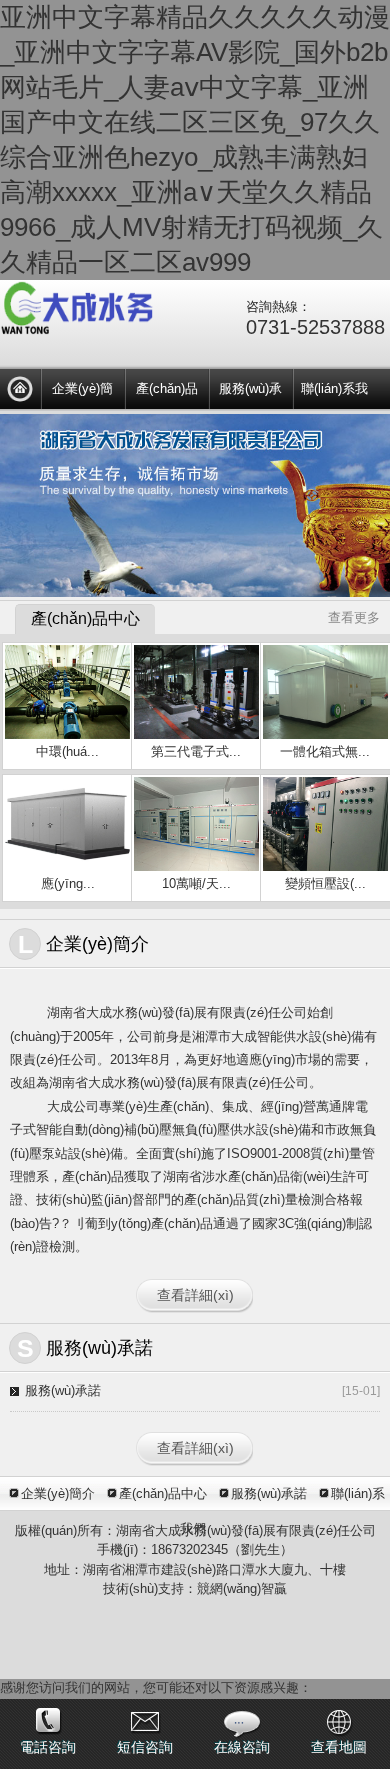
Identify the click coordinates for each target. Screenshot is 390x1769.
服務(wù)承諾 (250, 392)
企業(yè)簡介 (82, 392)
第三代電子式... (196, 751)
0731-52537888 (315, 327)
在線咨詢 (242, 1747)
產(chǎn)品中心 (167, 392)
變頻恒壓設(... (325, 883)
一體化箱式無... (325, 751)
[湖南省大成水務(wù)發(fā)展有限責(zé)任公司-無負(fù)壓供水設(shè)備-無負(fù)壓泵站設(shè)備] (20, 389)
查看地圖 (339, 1747)
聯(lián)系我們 (334, 392)
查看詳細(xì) (195, 1295)
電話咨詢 (48, 1747)
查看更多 (354, 617)
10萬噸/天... (196, 883)
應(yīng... (68, 883)
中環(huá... (67, 751)
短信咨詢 (145, 1747)
